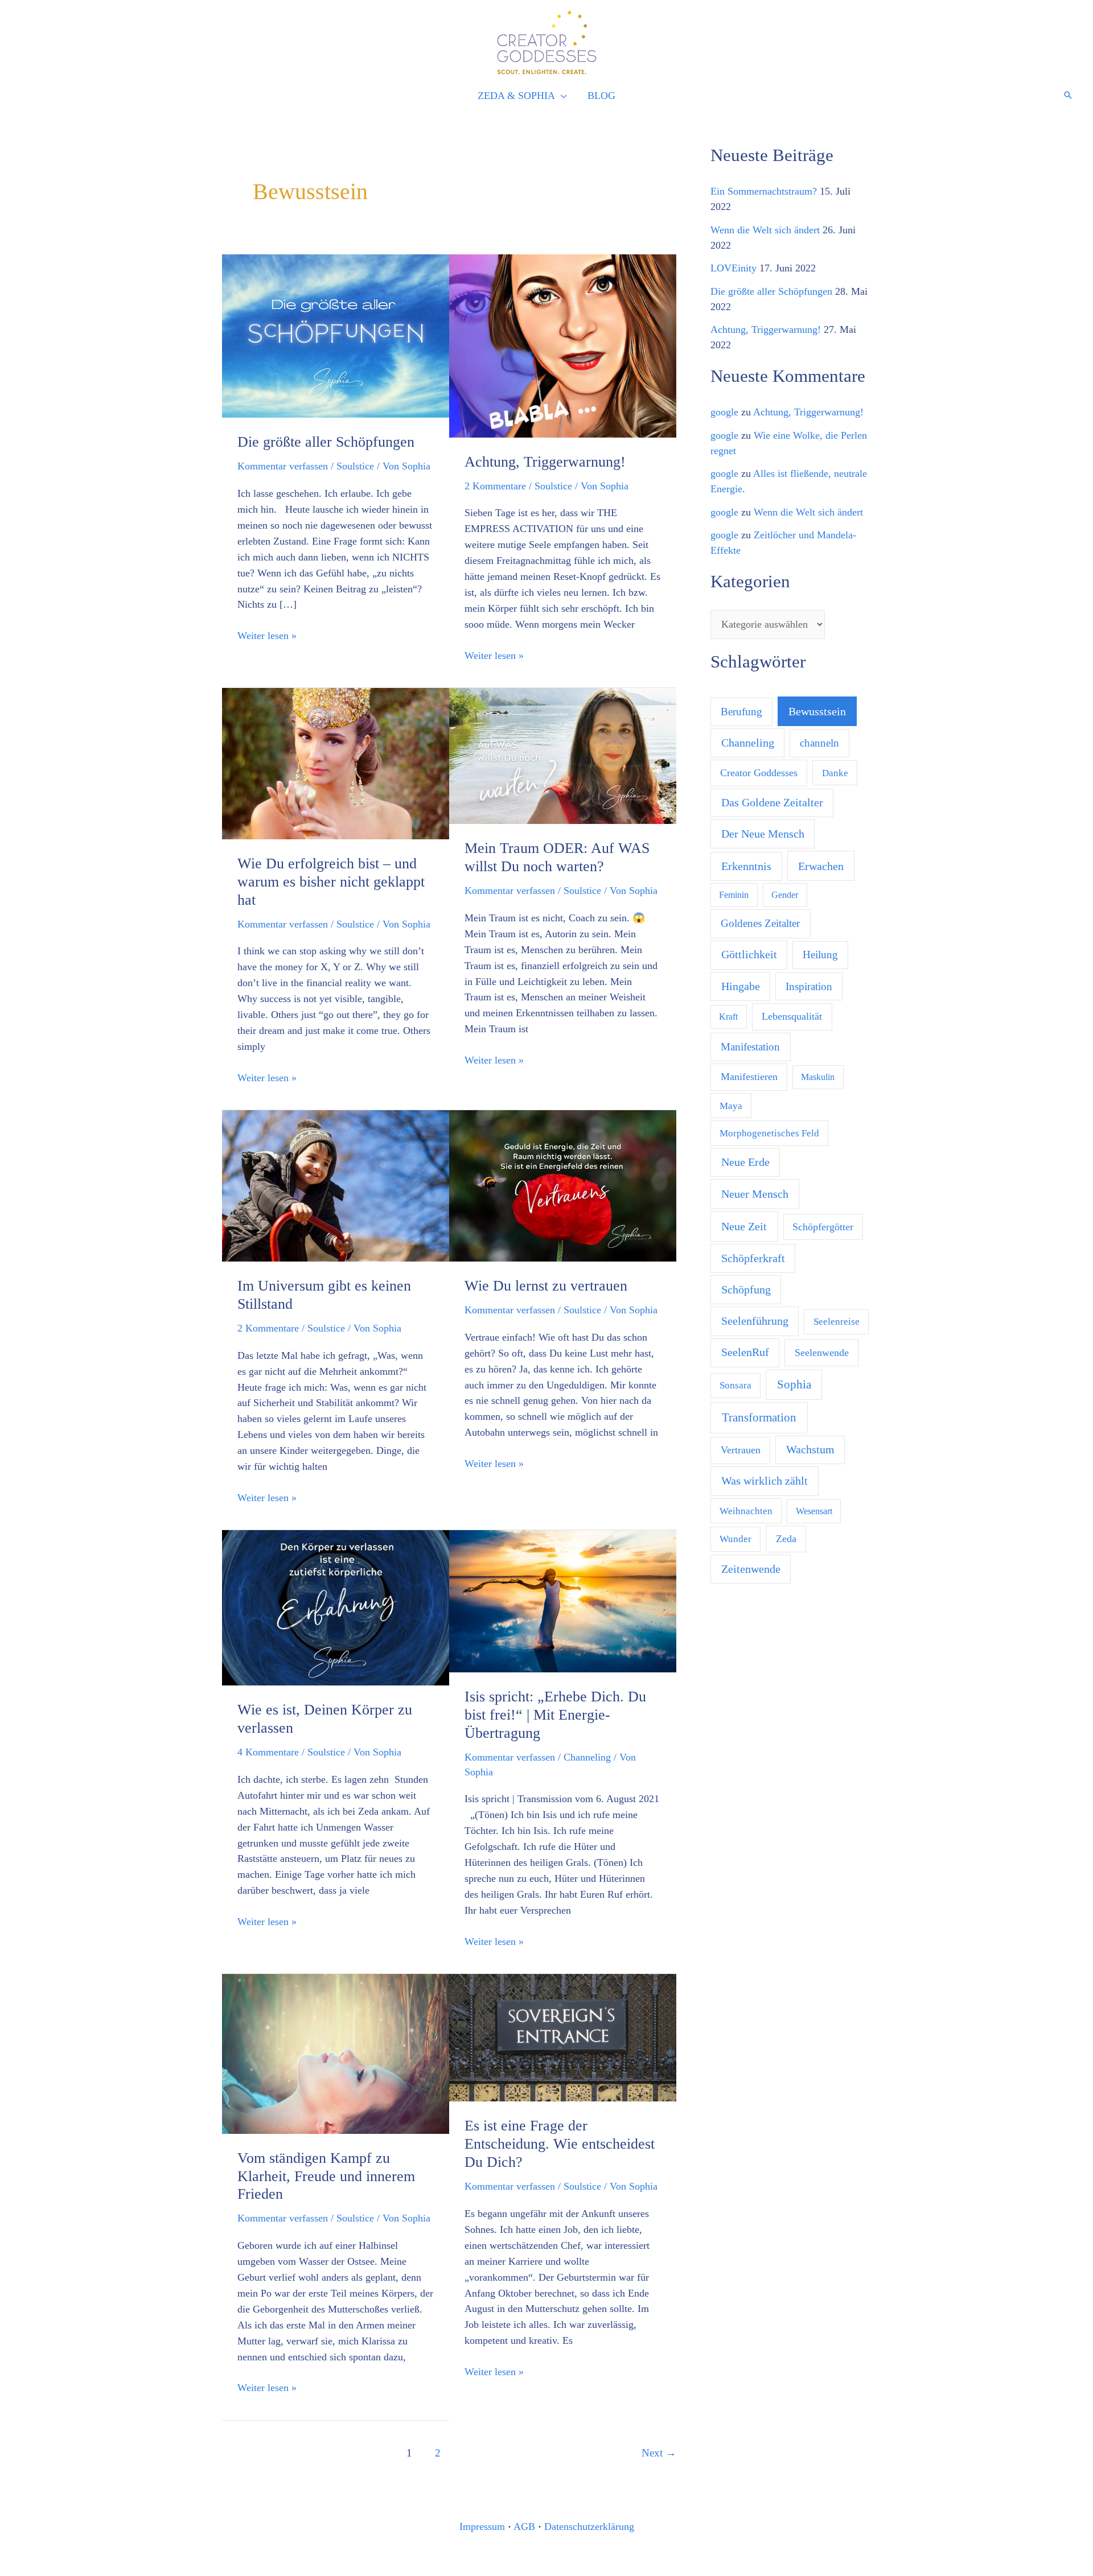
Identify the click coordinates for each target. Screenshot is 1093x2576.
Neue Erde (745, 1162)
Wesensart (814, 1511)
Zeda (786, 1539)
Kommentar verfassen (283, 466)
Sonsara (735, 1385)
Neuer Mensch (755, 1194)
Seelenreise (837, 1322)
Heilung (820, 955)
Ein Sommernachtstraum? (764, 191)
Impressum (482, 2526)
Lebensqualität (792, 1016)
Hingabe (741, 986)
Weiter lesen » (267, 635)
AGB (524, 2526)
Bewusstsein (817, 711)
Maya (731, 1106)
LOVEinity (734, 268)
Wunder (735, 1539)
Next (659, 2453)
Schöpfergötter (823, 1227)
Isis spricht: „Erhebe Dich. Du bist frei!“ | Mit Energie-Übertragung (555, 1715)
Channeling (587, 1757)
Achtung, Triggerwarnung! (545, 462)
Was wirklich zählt (765, 1481)
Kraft (728, 1017)
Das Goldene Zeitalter (772, 803)
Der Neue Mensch (763, 834)
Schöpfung (746, 1289)
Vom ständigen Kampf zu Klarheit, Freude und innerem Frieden (326, 2176)
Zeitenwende (751, 1569)
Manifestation (750, 1047)
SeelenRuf (745, 1352)
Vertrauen (741, 1450)
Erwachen (821, 866)
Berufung (741, 712)
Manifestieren (749, 1077)
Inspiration (809, 986)
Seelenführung (755, 1321)
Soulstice (355, 466)
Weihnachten (746, 1511)
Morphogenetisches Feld (769, 1133)
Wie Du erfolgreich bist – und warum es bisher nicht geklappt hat (331, 882)
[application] (561, 96)
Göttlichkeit (749, 954)
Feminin (734, 895)
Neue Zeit (744, 1226)
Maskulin (818, 1077)
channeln (819, 743)
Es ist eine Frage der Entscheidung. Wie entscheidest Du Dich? (560, 2144)
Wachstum (810, 1450)
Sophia (794, 1384)
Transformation (759, 1417)
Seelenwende (822, 1353)
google (724, 412)
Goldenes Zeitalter (760, 923)
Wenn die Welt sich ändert (765, 230)
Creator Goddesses (759, 773)
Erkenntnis (746, 866)
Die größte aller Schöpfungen (326, 442)
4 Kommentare (268, 1752)
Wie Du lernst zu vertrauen (546, 1286)
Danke (835, 773)
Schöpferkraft (753, 1258)
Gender (785, 895)
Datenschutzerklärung (589, 2526)
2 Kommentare (495, 486)
